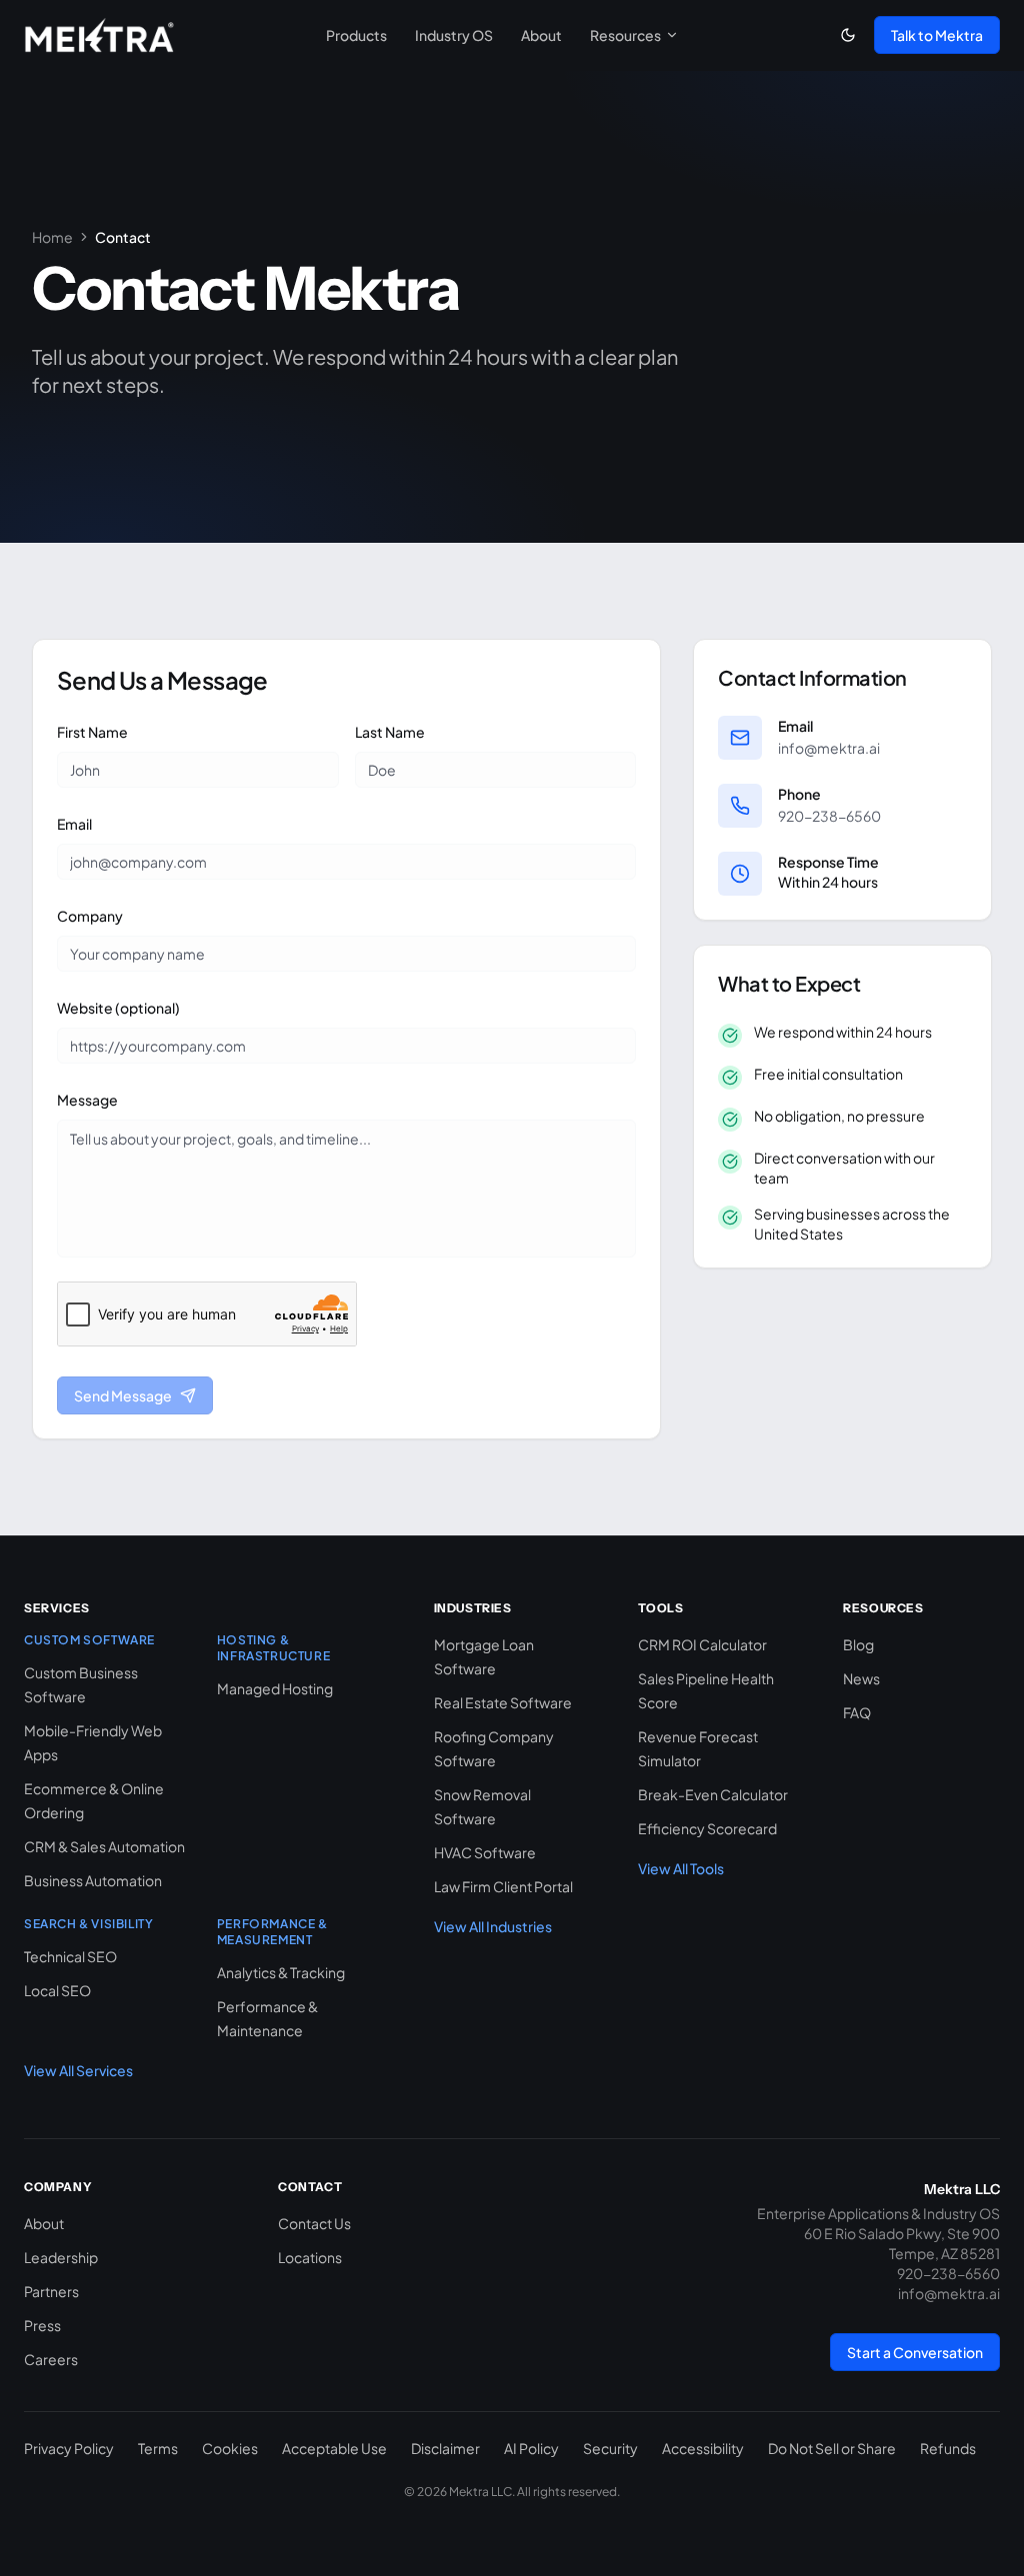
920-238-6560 (829, 816)
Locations (310, 2257)
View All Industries (493, 1926)
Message (87, 1100)
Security (610, 2448)
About (541, 35)
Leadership (61, 2257)
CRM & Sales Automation (104, 1846)
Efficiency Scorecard (707, 1828)
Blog (858, 1644)
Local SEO (57, 1990)
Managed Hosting (275, 1688)
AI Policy (531, 2448)
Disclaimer (445, 2448)
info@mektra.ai (829, 748)
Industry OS (454, 35)
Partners (51, 2291)
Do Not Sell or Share (832, 2448)
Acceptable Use (334, 2448)
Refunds (948, 2448)
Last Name (390, 732)
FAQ (857, 1712)
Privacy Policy (69, 2448)
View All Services (78, 2070)
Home (52, 237)
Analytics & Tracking (281, 1972)
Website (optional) (118, 1008)
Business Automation (93, 1880)
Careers (51, 2359)
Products (356, 35)
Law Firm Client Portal (503, 1886)
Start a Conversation (915, 2352)
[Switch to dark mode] (848, 35)
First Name (92, 732)
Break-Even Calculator (713, 1794)
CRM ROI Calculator (702, 1644)
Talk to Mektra (937, 35)
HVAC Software (485, 1852)
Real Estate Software (503, 1702)
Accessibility (703, 2448)
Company (90, 916)
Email (74, 824)
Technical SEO (70, 1956)
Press (42, 2325)
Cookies (230, 2448)
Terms (158, 2448)
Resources (625, 35)
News (861, 1678)
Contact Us (314, 2223)
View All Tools (681, 1868)
